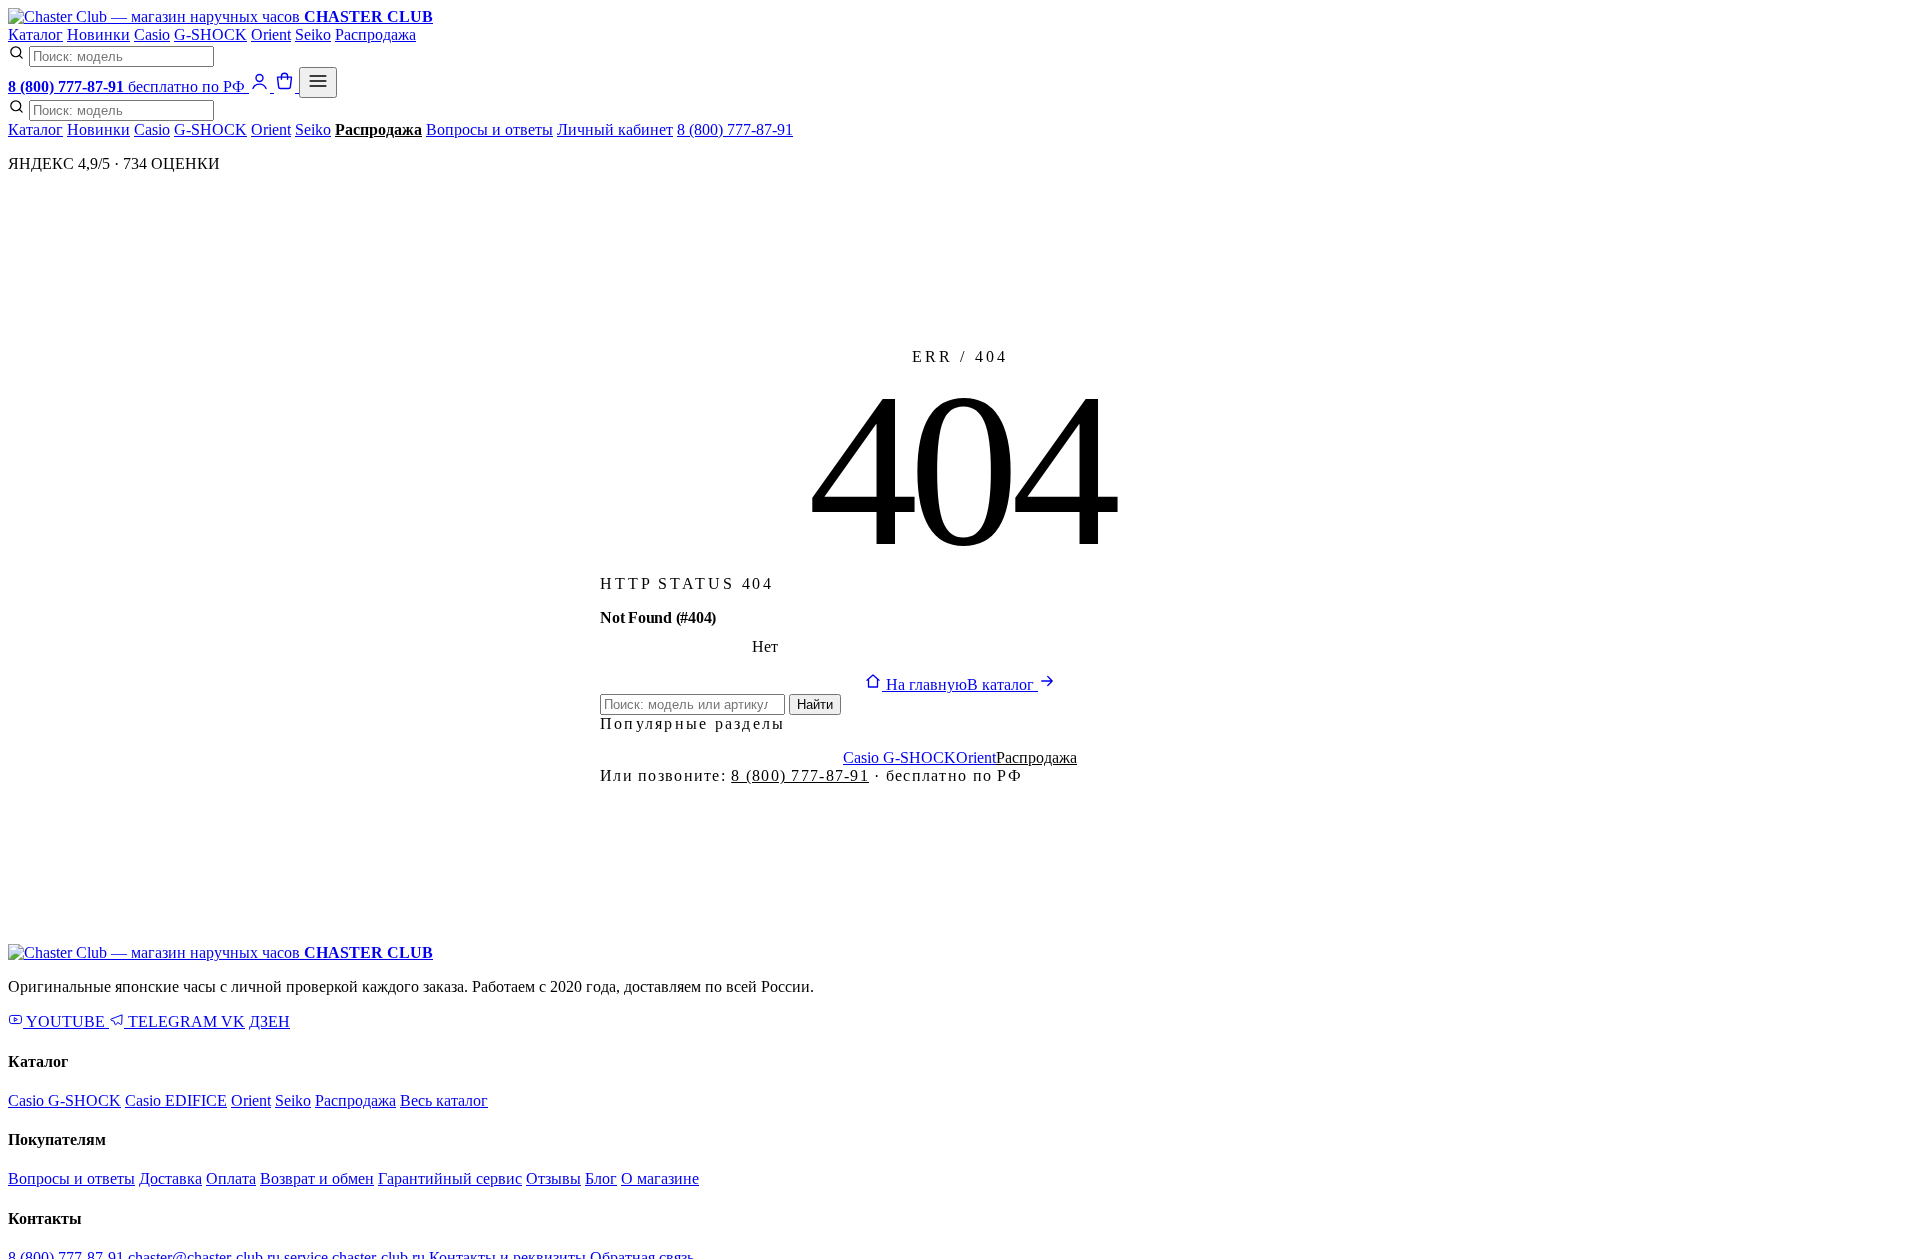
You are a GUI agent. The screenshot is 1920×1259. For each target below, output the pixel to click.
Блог (601, 1178)
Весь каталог (444, 1100)
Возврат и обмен (317, 1178)
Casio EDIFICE (176, 1100)
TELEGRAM (172, 1021)
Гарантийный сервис (450, 1178)
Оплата (231, 1178)
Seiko (313, 34)
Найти (815, 704)
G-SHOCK (210, 34)
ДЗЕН (269, 1021)
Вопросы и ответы (489, 129)
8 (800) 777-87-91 (735, 129)
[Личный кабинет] (261, 86)
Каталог (35, 34)
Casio (152, 34)
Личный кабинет (615, 129)
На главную (924, 684)
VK (233, 1021)
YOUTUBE (66, 1021)
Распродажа (375, 34)
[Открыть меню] (318, 82)
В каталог (1002, 684)
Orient (271, 34)
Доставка (170, 1178)
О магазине (660, 1178)
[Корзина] (286, 86)
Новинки (98, 34)
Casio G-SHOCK (899, 757)
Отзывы (553, 1178)
